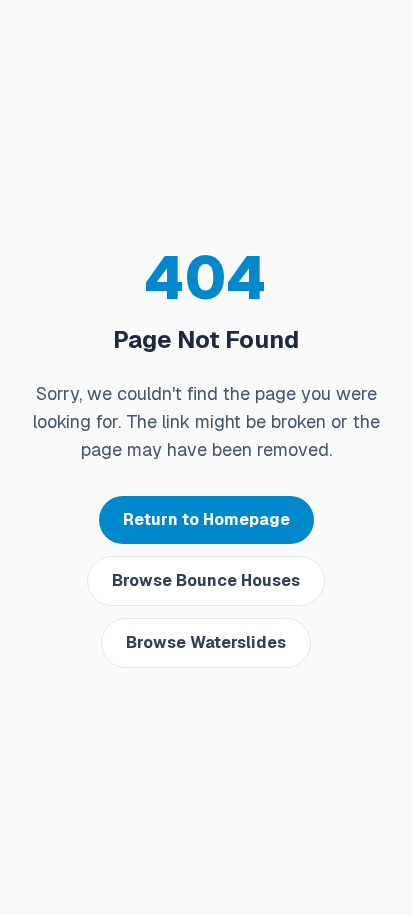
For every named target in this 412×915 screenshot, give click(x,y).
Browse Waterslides (206, 642)
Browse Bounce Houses (206, 580)
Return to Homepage (206, 519)
